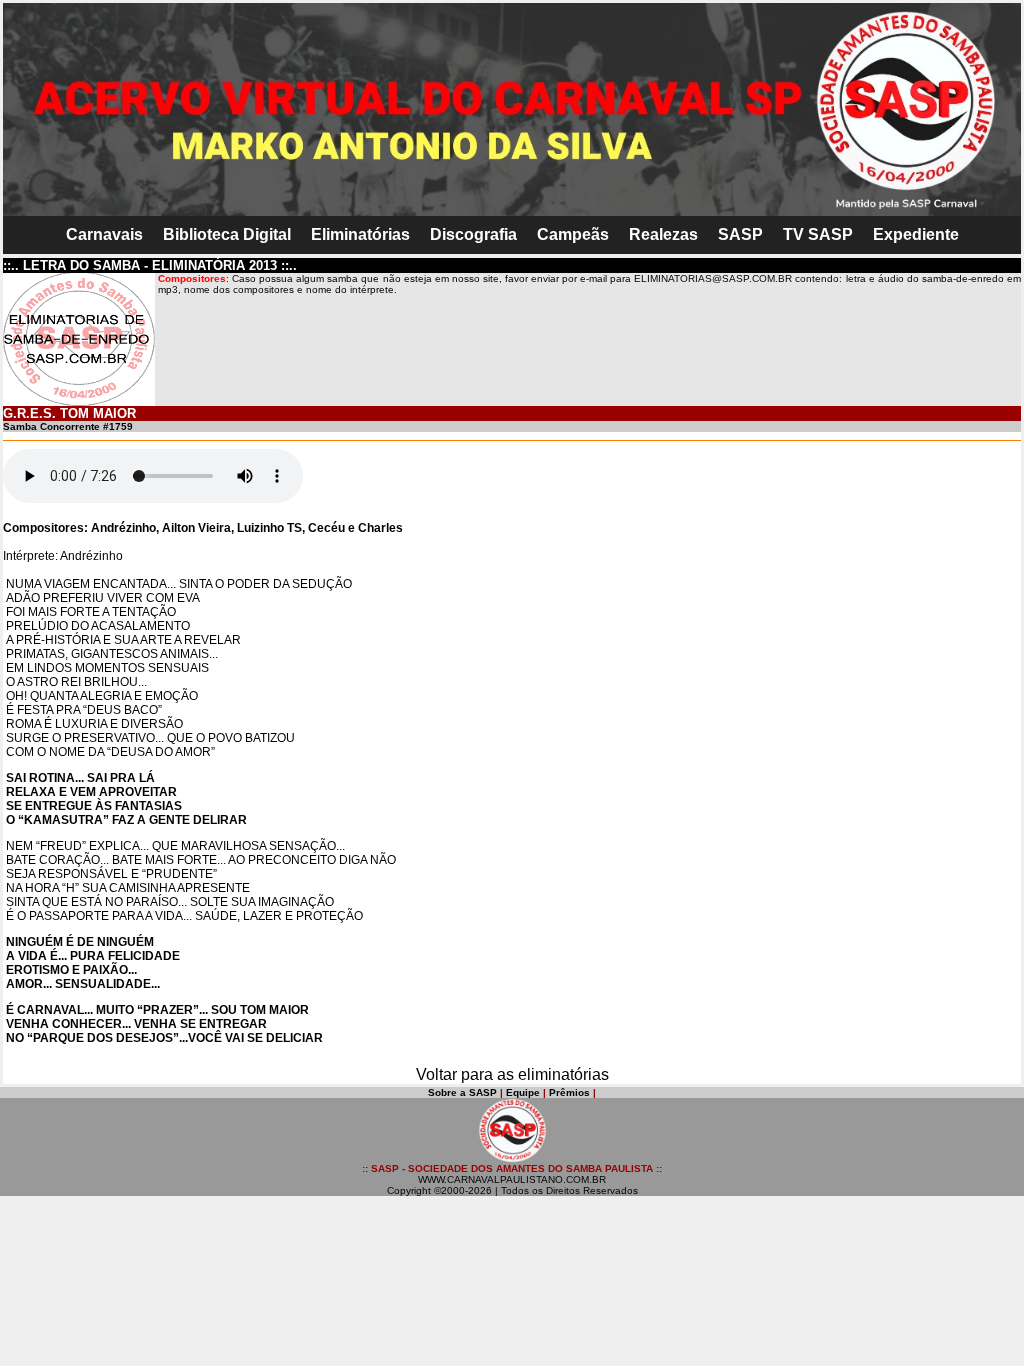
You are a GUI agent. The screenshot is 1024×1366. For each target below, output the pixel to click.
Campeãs (573, 234)
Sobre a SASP (462, 1092)
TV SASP (818, 234)
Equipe (523, 1092)
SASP (740, 234)
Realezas (663, 234)
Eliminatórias (360, 234)
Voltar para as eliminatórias (512, 1074)
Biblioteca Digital (227, 234)
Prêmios (569, 1092)
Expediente (916, 234)
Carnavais (104, 234)
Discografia (473, 234)
